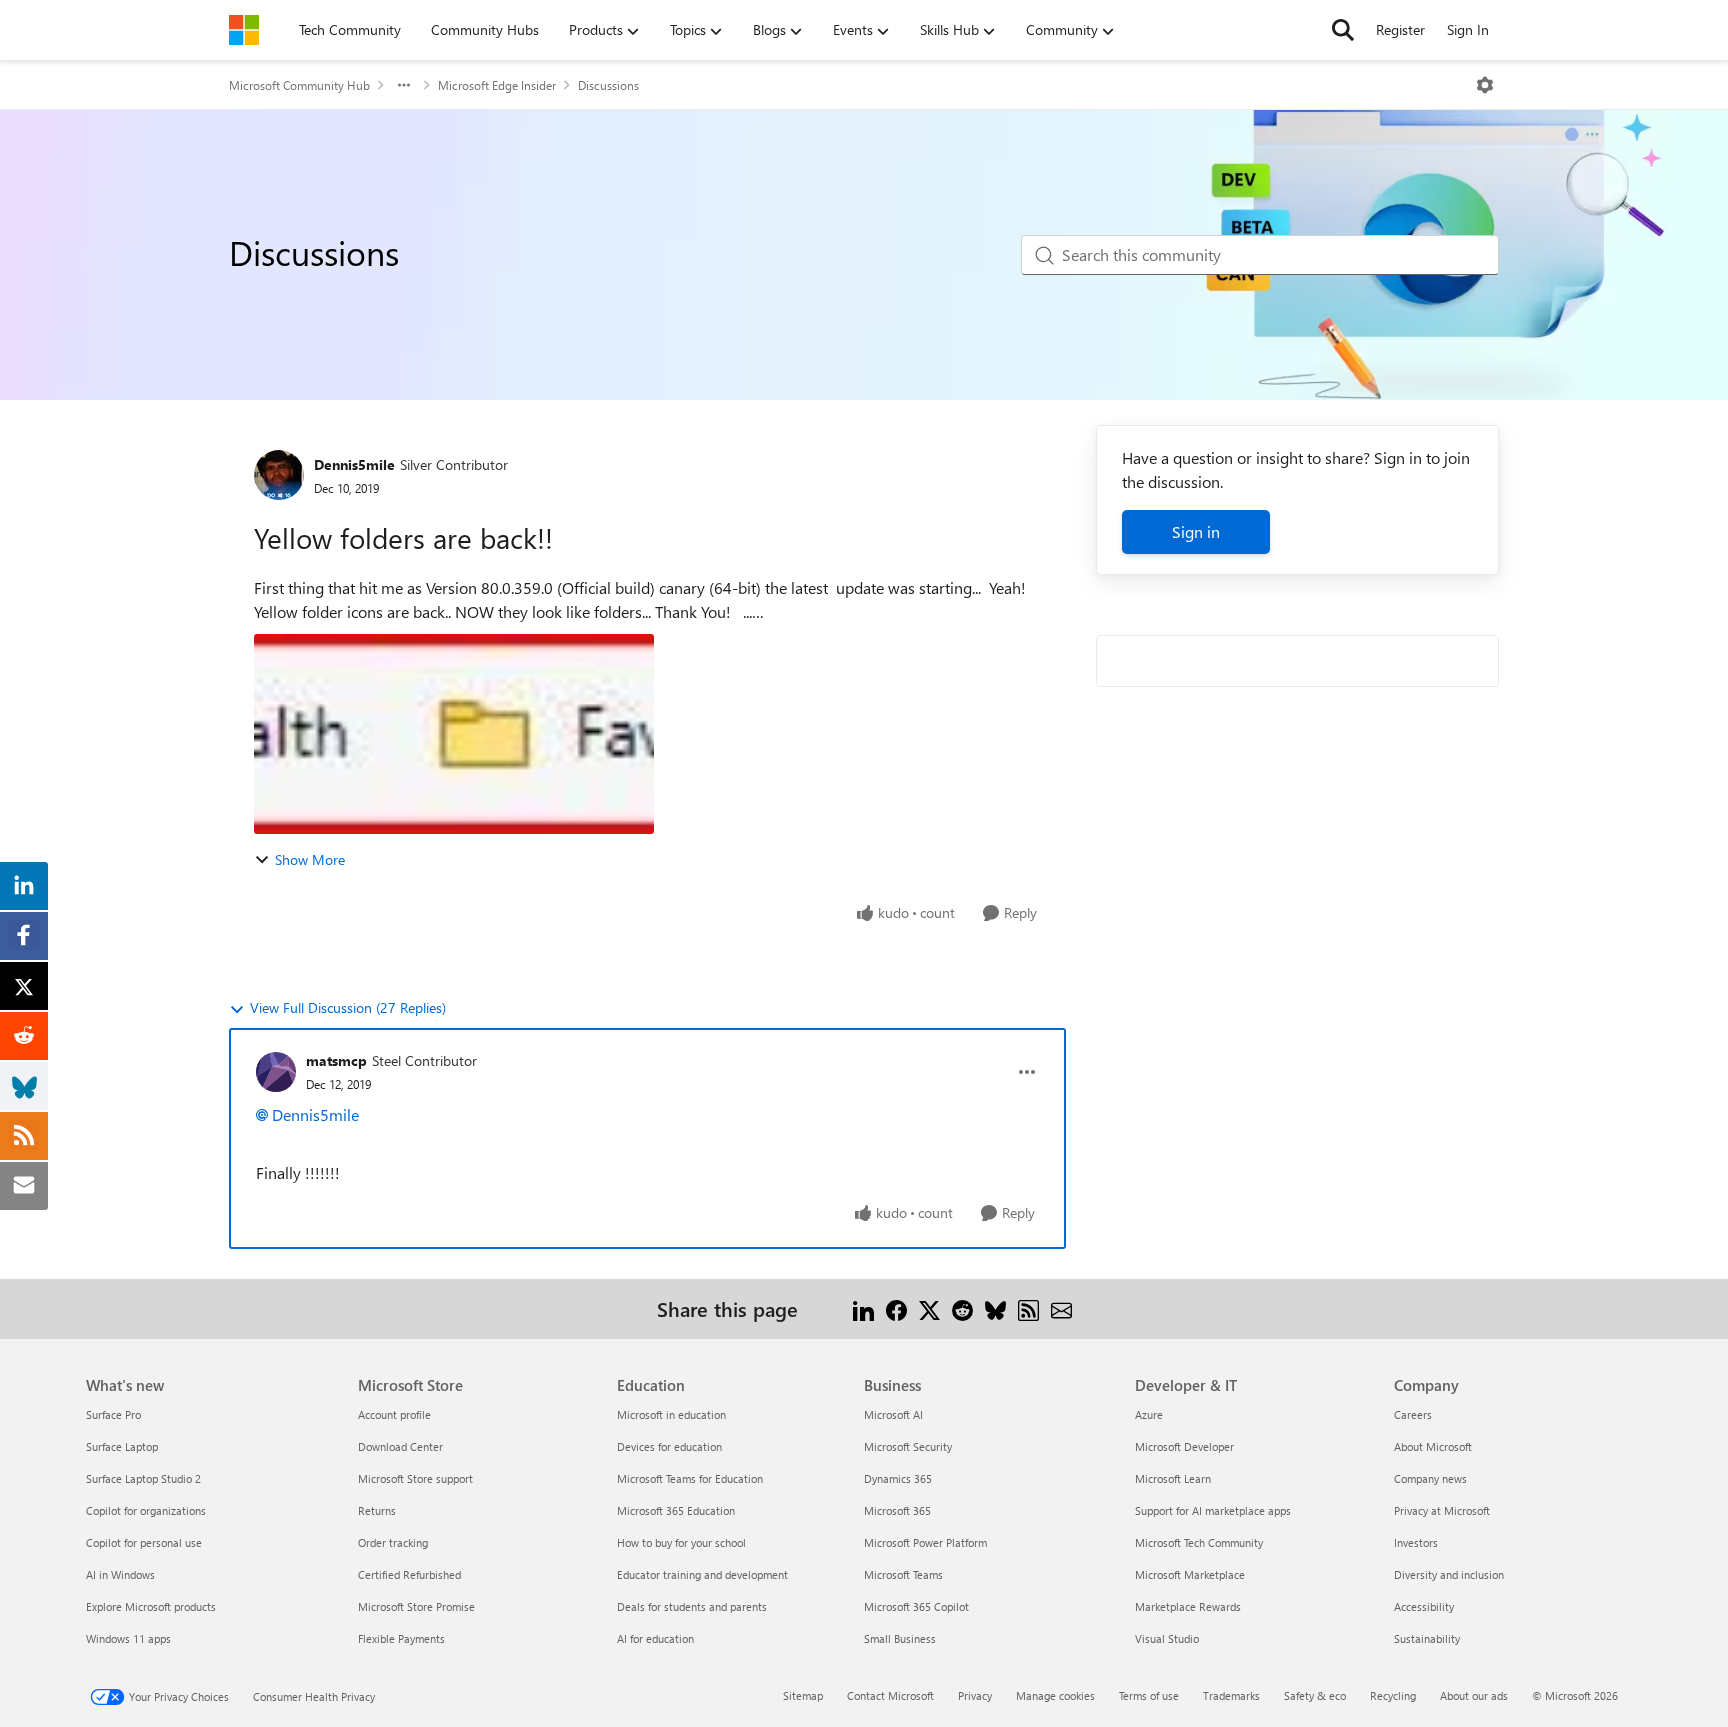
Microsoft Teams (903, 1574)
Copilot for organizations (146, 1510)
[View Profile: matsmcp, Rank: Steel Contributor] (276, 1072)
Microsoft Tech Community (1199, 1542)
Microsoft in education (671, 1414)
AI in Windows (120, 1574)
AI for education (655, 1638)
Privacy (975, 1695)
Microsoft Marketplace (1190, 1574)
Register (1400, 29)
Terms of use (1149, 1695)
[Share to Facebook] (896, 1308)
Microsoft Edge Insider (497, 85)
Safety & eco (1315, 1695)
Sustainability (1427, 1638)
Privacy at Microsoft (1442, 1510)
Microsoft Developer (1184, 1446)
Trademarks (1231, 1695)
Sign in (1196, 531)
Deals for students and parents (692, 1606)
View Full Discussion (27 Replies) (348, 1007)
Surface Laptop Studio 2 (143, 1478)
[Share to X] (929, 1308)
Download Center (400, 1446)
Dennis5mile (354, 464)
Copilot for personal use (144, 1542)
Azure (1149, 1414)
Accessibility (1424, 1606)
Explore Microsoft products (151, 1606)
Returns (377, 1510)
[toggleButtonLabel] (1485, 85)
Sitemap (803, 1695)
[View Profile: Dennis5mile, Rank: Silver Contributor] (279, 475)
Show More (310, 859)
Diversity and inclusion (1449, 1574)
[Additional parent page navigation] (404, 85)
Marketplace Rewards (1188, 1606)
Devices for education (669, 1446)
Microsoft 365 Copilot (916, 1606)
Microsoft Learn (1173, 1478)
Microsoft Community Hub (299, 85)
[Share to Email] (1061, 1308)
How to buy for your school (681, 1542)
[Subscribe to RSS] (1028, 1308)
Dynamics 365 (898, 1478)
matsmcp (336, 1060)
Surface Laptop (122, 1446)
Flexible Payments (401, 1638)
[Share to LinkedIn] (863, 1308)
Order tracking (393, 1542)
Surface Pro (113, 1414)
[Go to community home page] (244, 30)
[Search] (1343, 30)
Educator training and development (702, 1574)
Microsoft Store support (415, 1478)
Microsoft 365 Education (676, 1510)
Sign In (1468, 29)
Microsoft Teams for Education (690, 1478)
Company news (1430, 1478)
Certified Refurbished (409, 1574)
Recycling (1393, 1695)
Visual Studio (1167, 1638)
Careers (1413, 1414)
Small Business (900, 1638)
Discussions (608, 85)
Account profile (394, 1414)
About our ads (1474, 1695)
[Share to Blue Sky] (995, 1308)
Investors (1416, 1542)
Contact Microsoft (890, 1695)
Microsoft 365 (897, 1510)
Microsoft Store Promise (416, 1606)
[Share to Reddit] (962, 1308)
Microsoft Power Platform (925, 1542)
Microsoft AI (893, 1414)
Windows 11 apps (128, 1638)
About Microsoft (1433, 1446)
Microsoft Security (908, 1446)
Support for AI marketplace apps (1213, 1510)
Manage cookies (1055, 1695)
